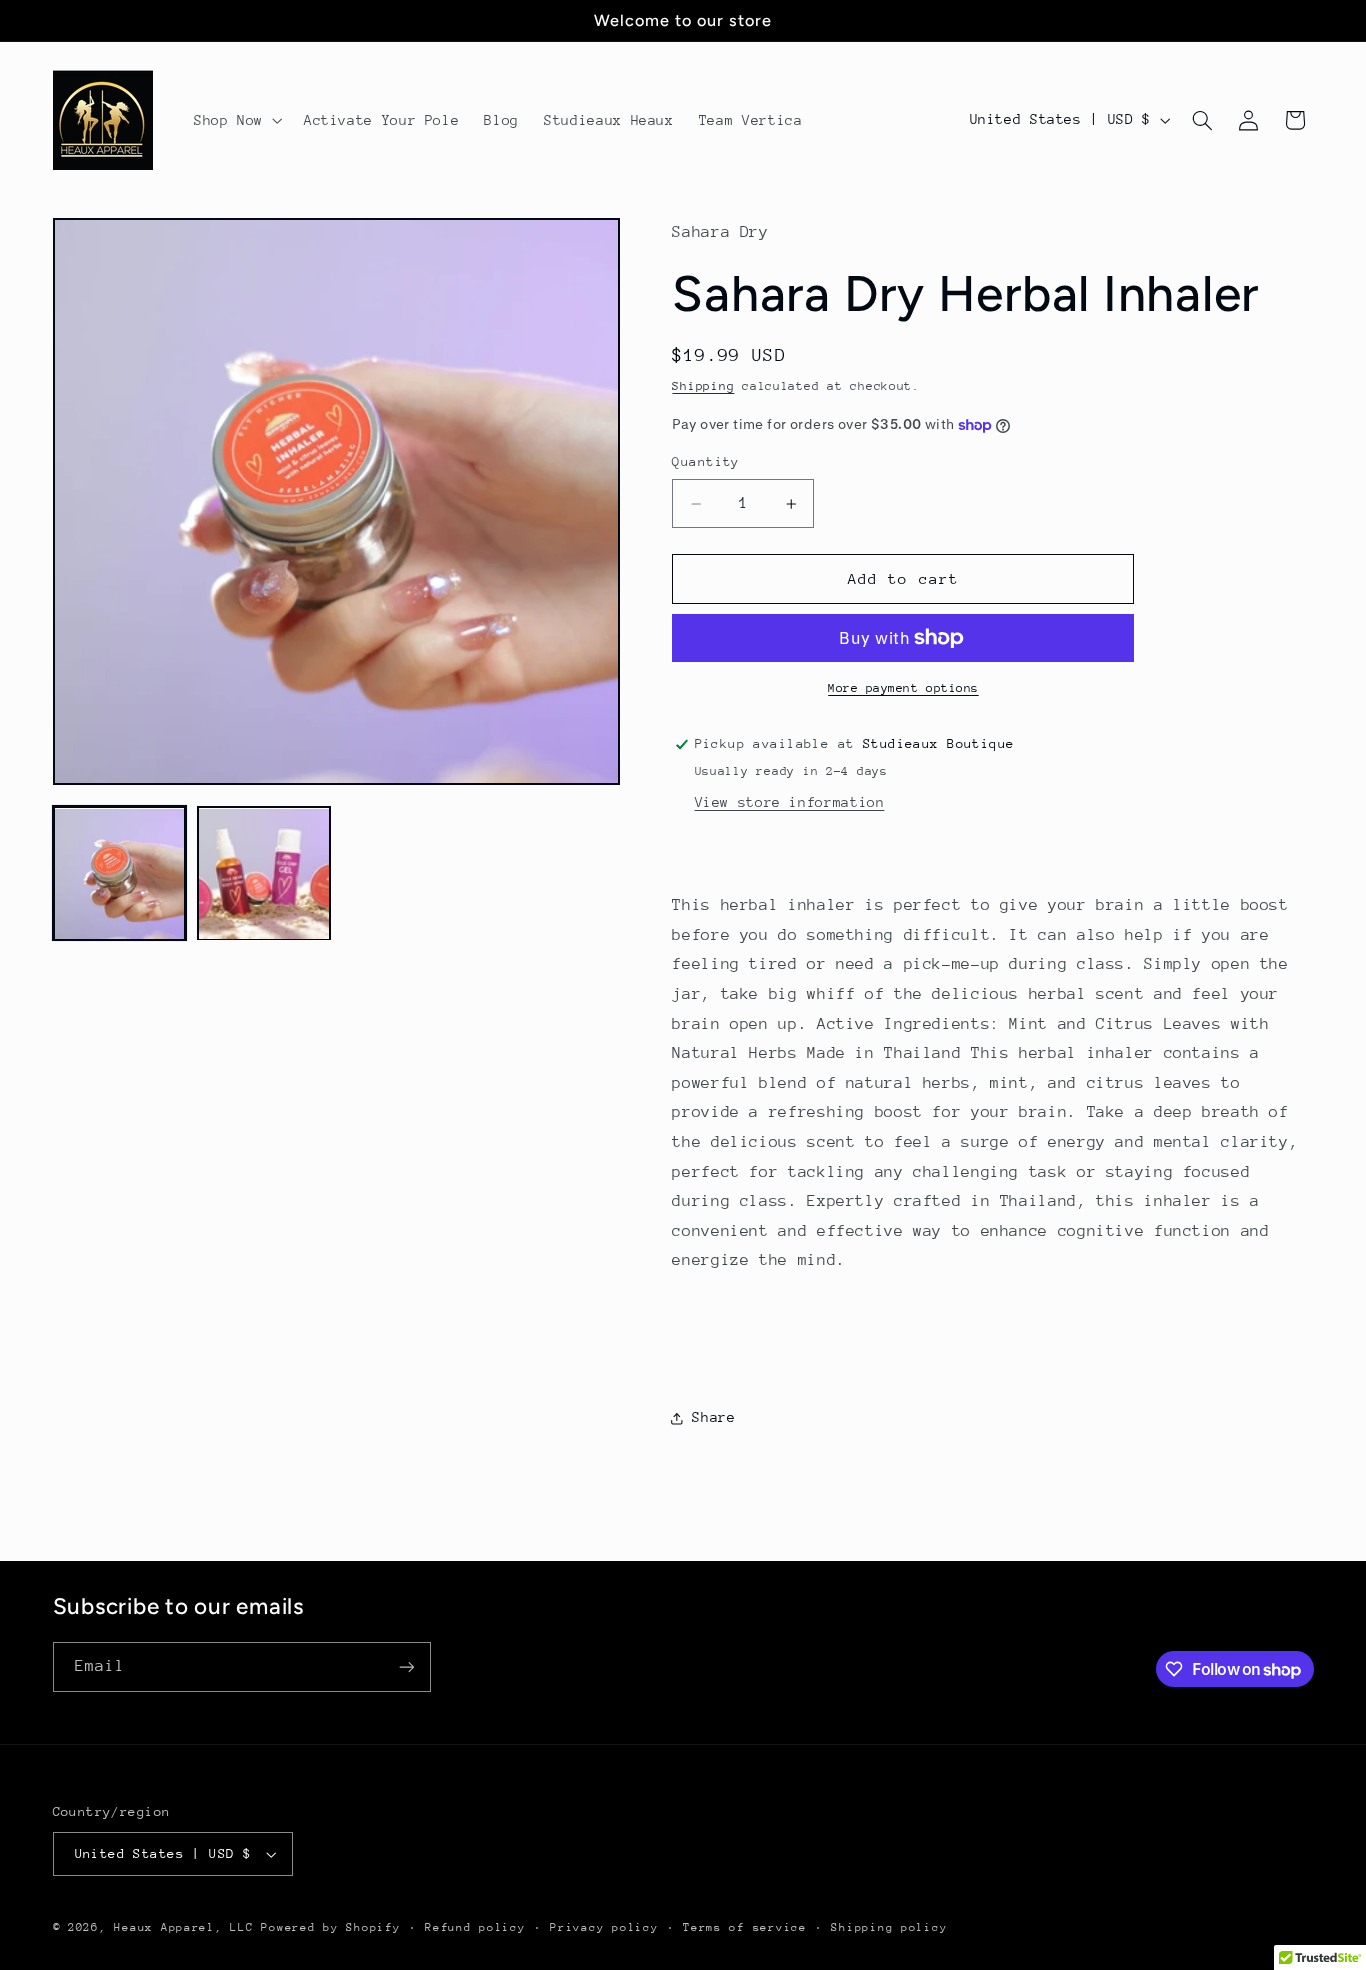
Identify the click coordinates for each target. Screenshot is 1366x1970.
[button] (236, 120)
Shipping (703, 386)
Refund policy (475, 1927)
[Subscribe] (406, 1666)
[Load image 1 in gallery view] (120, 874)
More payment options (903, 688)
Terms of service (745, 1927)
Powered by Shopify (330, 1927)
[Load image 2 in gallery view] (264, 874)
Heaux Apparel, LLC (183, 1927)
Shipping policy (889, 1927)
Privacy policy (604, 1927)
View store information (790, 802)
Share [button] (713, 1417)
